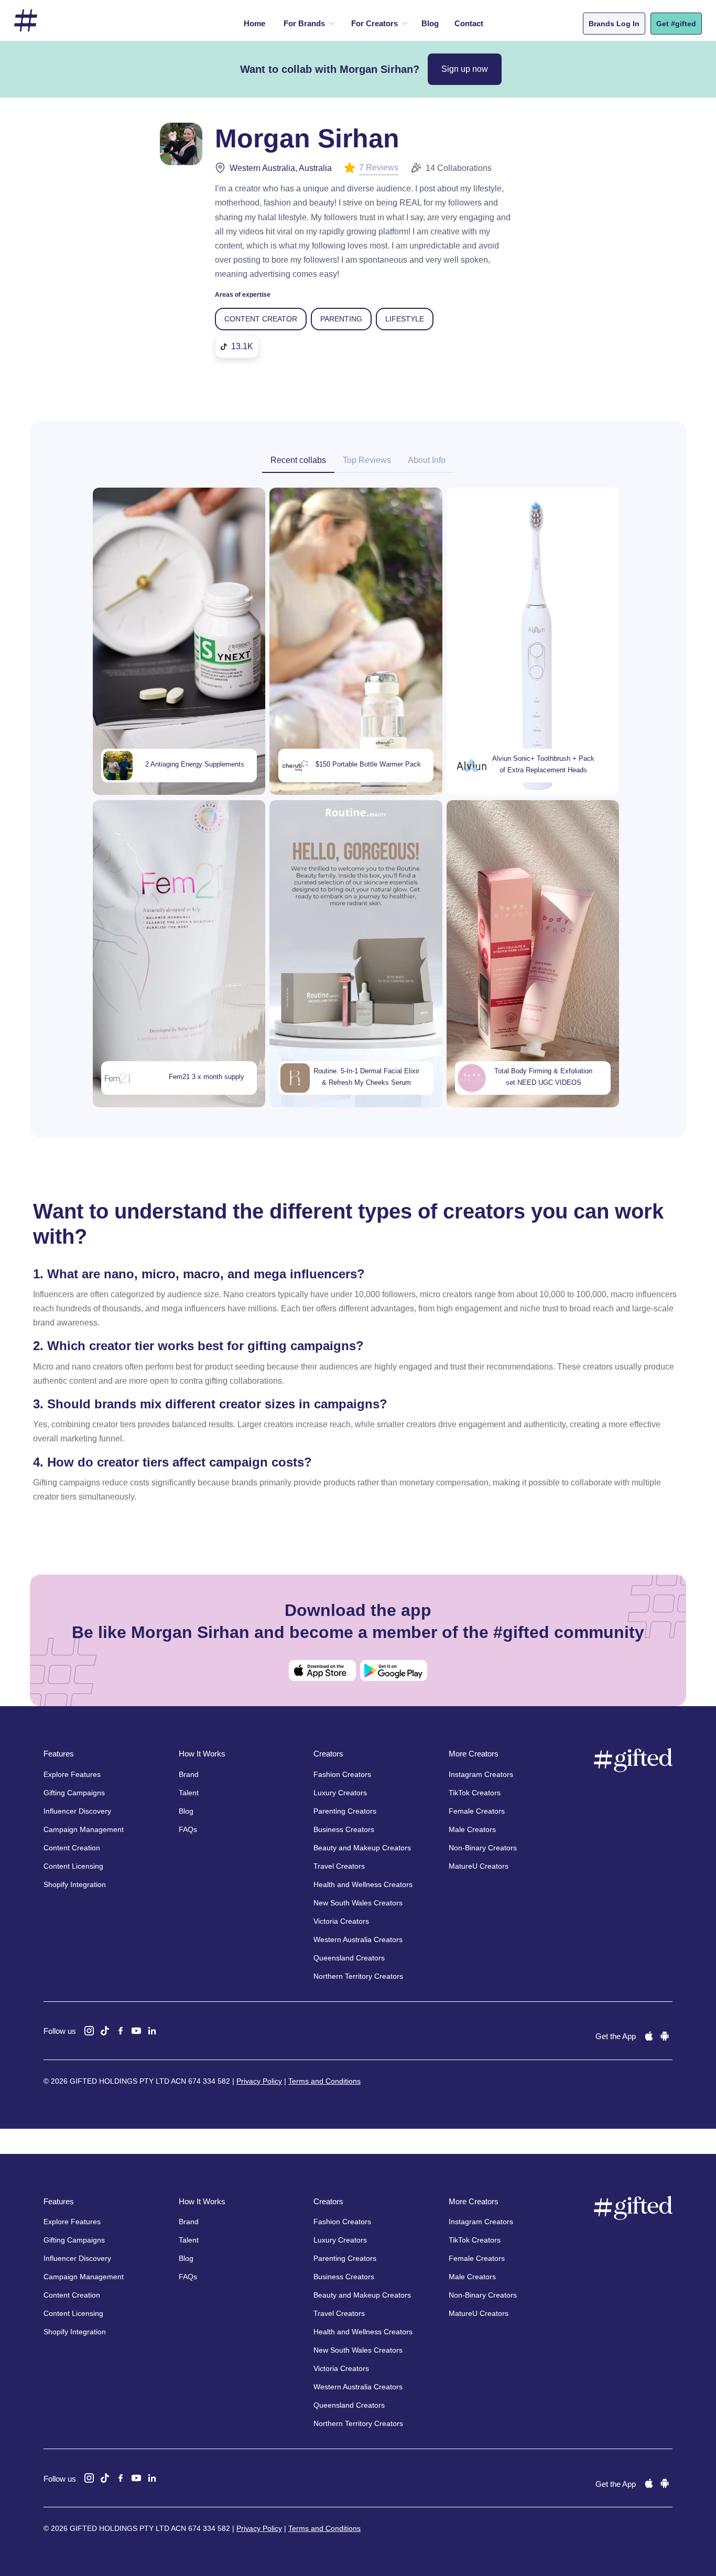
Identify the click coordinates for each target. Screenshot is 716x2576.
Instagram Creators (481, 1774)
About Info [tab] (427, 460)
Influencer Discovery (77, 1811)
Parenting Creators (345, 1811)
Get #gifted (676, 24)
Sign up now (465, 69)
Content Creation (72, 1848)
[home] (26, 21)
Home (254, 23)
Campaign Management (84, 1829)
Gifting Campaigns (74, 1793)
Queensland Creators (349, 1958)
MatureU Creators (479, 1866)
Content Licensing (73, 1866)
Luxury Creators (340, 1793)
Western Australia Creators (358, 1939)
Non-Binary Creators (483, 1848)
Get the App (616, 2036)
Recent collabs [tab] (298, 460)
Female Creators (477, 1811)
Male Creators (472, 1829)
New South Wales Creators (358, 1903)
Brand (189, 1774)
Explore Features (72, 1774)
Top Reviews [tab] (367, 460)
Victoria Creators (341, 1921)
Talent (189, 1793)
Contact (469, 23)
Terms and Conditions (324, 2081)
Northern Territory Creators (358, 1976)
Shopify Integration (75, 1884)
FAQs (188, 1829)
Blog (430, 23)
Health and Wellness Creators (363, 1884)
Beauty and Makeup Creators (362, 1848)
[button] (307, 24)
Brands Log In (614, 24)
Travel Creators (339, 1866)
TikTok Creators (475, 1793)
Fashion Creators (342, 1774)
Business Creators (344, 1829)
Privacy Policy (259, 2081)
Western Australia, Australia (281, 168)
